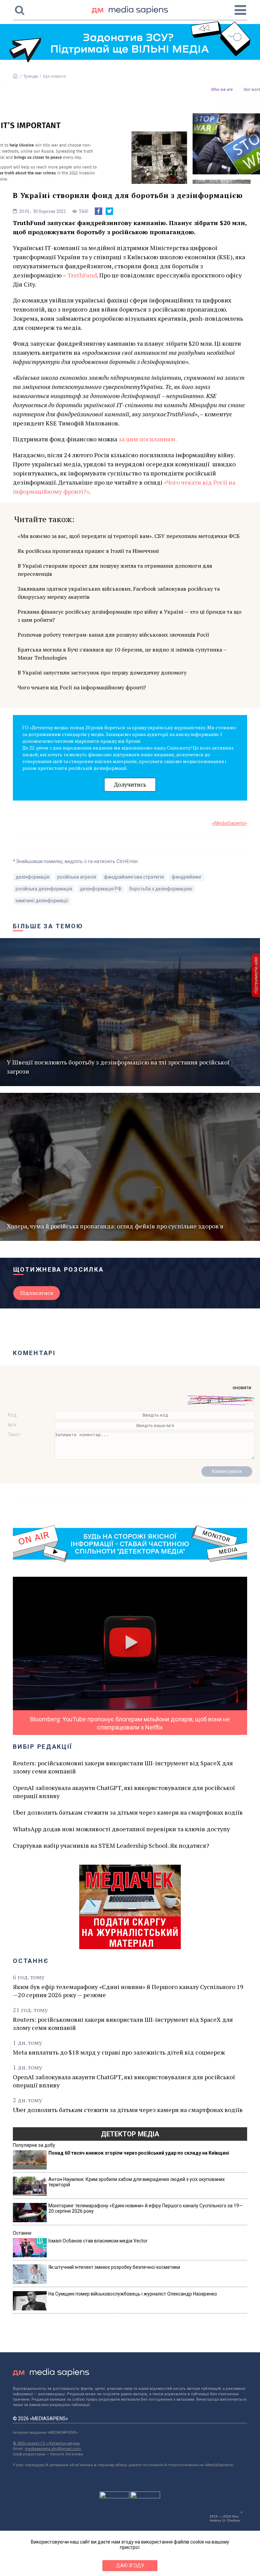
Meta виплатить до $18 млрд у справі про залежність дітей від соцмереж (119, 2052)
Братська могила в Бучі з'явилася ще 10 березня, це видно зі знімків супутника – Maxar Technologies (122, 654)
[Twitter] (109, 211)
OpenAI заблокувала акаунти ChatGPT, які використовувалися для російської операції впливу (124, 1792)
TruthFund (82, 275)
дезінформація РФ (101, 889)
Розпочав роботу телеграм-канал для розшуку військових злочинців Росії (113, 635)
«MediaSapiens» (230, 823)
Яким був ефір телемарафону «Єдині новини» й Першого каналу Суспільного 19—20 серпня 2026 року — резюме (128, 1991)
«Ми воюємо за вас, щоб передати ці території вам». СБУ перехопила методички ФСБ (129, 536)
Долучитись (130, 784)
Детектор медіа (130, 2134)
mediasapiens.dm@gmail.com (53, 2449)
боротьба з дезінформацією (161, 889)
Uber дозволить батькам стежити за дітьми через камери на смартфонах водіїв (128, 1812)
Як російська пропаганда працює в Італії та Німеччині (88, 551)
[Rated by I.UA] (114, 2497)
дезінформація (32, 877)
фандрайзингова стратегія (134, 877)
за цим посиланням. (147, 439)
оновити (242, 1388)
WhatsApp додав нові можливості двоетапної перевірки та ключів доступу (121, 1829)
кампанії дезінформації (42, 901)
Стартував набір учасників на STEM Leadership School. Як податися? (111, 1845)
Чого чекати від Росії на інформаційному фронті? (82, 687)
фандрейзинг (187, 877)
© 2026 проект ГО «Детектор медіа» (46, 2443)
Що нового (55, 76)
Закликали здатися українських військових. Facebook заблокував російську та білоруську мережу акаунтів (119, 593)
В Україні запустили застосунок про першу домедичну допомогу (102, 672)
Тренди (31, 76)
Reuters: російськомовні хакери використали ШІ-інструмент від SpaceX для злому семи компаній (123, 1767)
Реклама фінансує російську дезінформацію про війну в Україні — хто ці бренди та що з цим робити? (129, 616)
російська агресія (77, 877)
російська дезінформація (44, 889)
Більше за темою (48, 926)
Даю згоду (130, 2566)
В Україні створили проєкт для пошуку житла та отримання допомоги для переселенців (115, 570)
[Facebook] (99, 211)
